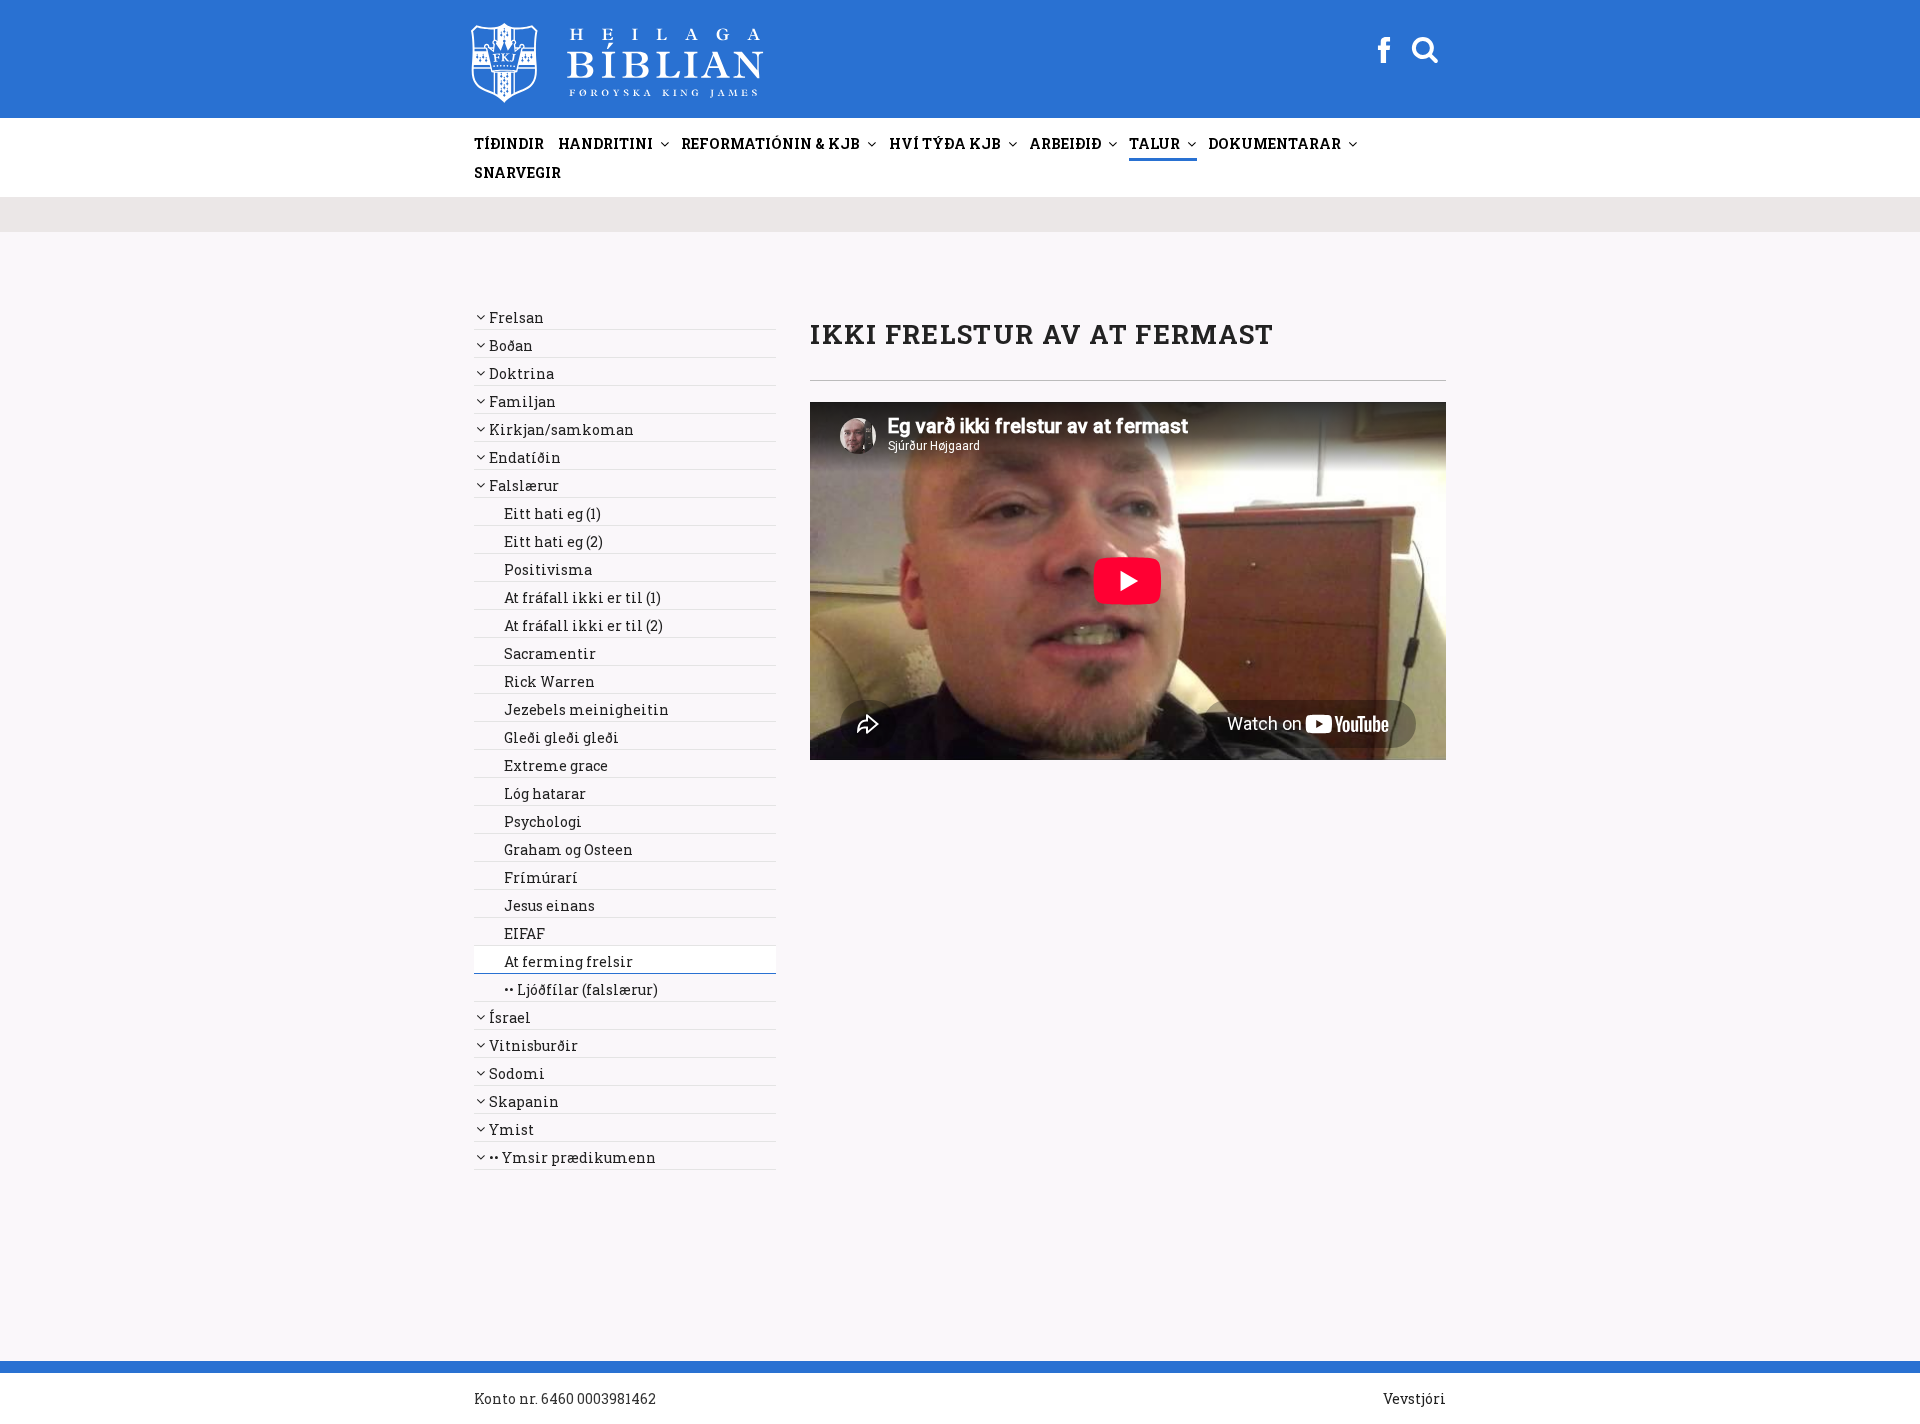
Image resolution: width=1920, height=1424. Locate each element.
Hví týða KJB (945, 143)
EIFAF (524, 933)
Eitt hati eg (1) (552, 513)
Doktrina (521, 373)
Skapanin (524, 1101)
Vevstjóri (1414, 1398)
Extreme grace (556, 765)
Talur (1154, 143)
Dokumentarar (1274, 143)
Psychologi (543, 821)
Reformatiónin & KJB (770, 143)
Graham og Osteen (568, 849)
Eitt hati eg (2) (553, 541)
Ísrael (510, 1017)
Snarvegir (517, 172)
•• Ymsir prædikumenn (572, 1157)
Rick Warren (549, 681)
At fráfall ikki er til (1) (582, 597)
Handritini (605, 143)
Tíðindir (509, 143)
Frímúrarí (541, 877)
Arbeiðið (1065, 143)
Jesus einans (549, 905)
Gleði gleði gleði (561, 737)
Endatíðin (525, 457)
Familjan (522, 401)
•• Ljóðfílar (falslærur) (581, 989)
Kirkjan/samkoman (561, 429)
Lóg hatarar (545, 793)
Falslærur (524, 485)
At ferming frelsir (568, 961)
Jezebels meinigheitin (586, 709)
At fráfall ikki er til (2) (583, 625)
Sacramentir (550, 653)
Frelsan (516, 317)
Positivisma (548, 569)
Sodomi (517, 1073)
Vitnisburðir (533, 1045)
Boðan (511, 345)
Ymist (511, 1129)
